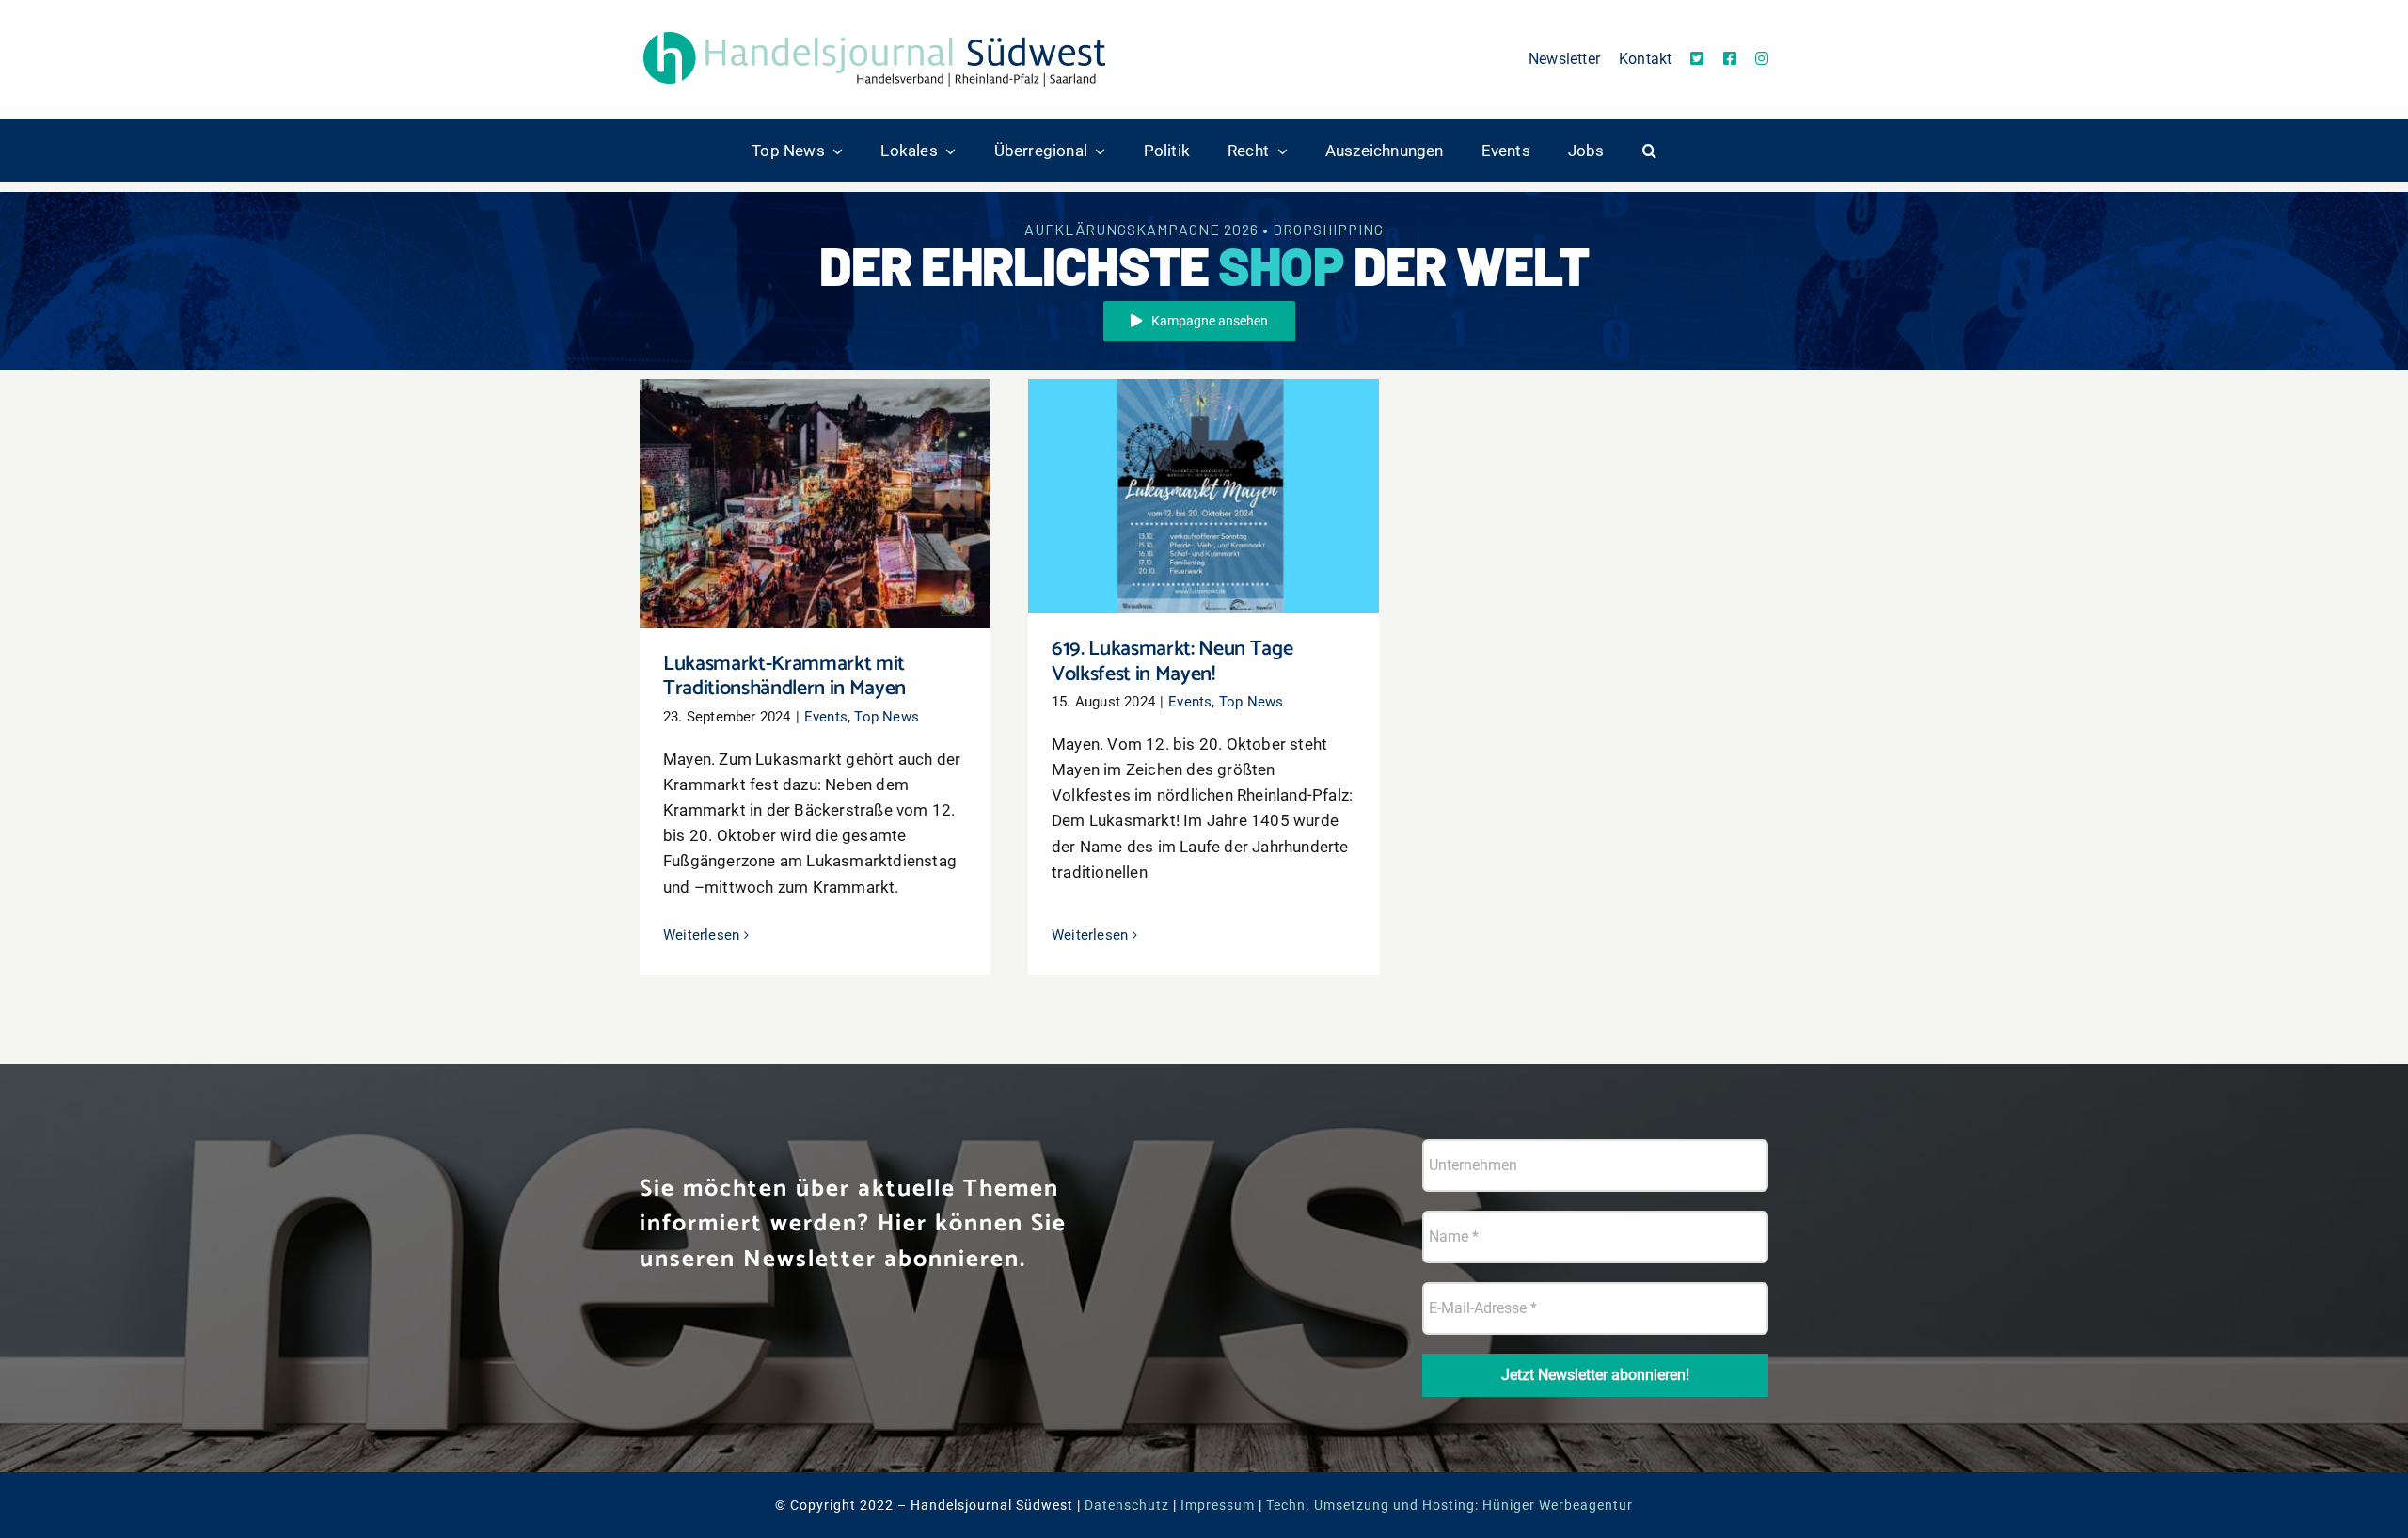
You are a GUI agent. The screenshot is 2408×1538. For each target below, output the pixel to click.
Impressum (1218, 1505)
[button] (1649, 151)
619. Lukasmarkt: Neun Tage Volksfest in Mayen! (1204, 469)
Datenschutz (1127, 1505)
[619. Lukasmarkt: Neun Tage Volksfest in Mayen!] (1204, 496)
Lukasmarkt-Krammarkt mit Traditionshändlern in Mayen (815, 476)
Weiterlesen (701, 935)
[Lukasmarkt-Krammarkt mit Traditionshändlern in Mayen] (815, 504)
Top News (887, 717)
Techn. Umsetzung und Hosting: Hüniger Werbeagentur (1450, 1505)
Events (826, 717)
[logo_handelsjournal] (875, 31)
